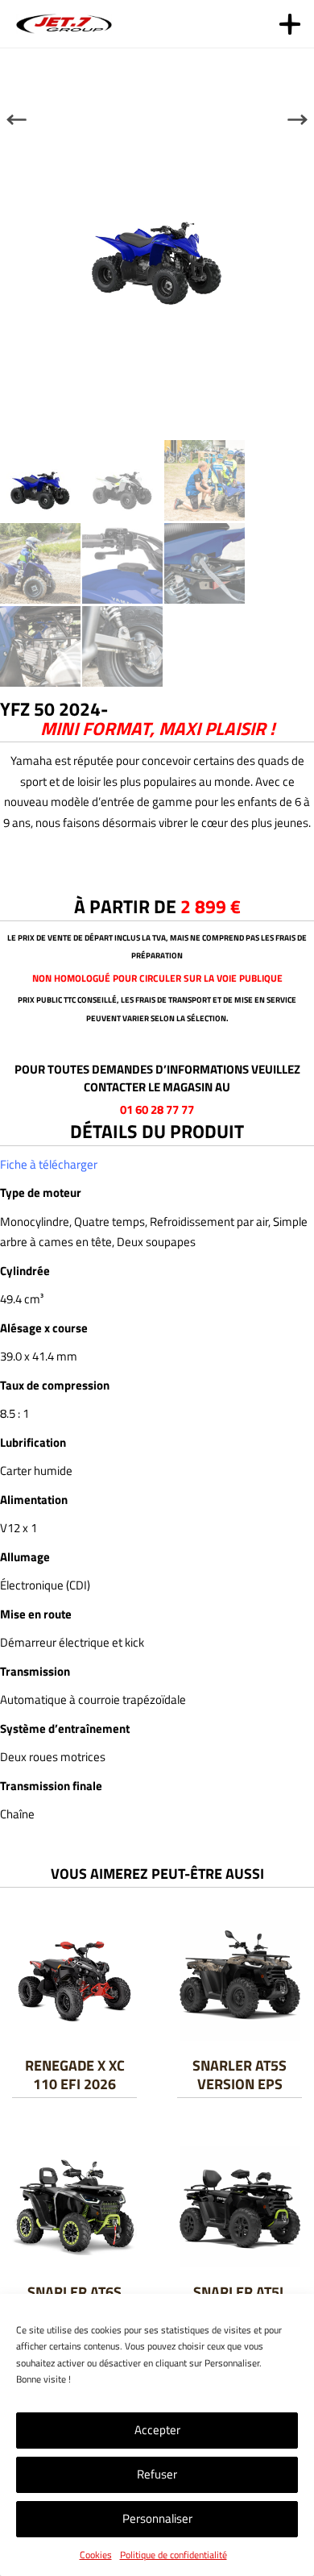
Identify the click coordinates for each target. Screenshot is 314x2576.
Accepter (157, 2430)
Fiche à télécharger (49, 1164)
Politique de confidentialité (174, 2555)
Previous (17, 119)
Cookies (96, 2555)
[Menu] (290, 24)
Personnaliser (157, 2518)
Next (297, 119)
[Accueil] (66, 23)
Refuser (157, 2474)
